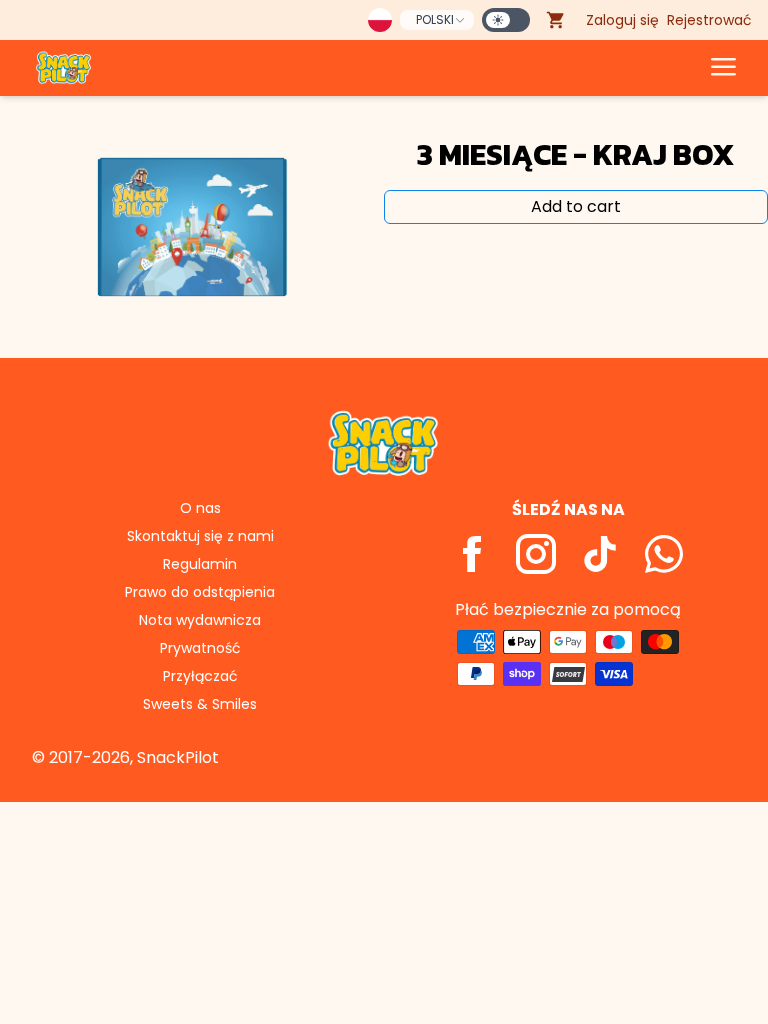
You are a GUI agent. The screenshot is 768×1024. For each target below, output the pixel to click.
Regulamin (200, 564)
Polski (435, 19)
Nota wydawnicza (200, 620)
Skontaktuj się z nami (200, 536)
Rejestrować (709, 20)
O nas (200, 508)
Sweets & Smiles (200, 704)
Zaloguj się (622, 20)
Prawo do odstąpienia (200, 592)
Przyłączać (200, 676)
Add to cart (576, 206)
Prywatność (200, 648)
